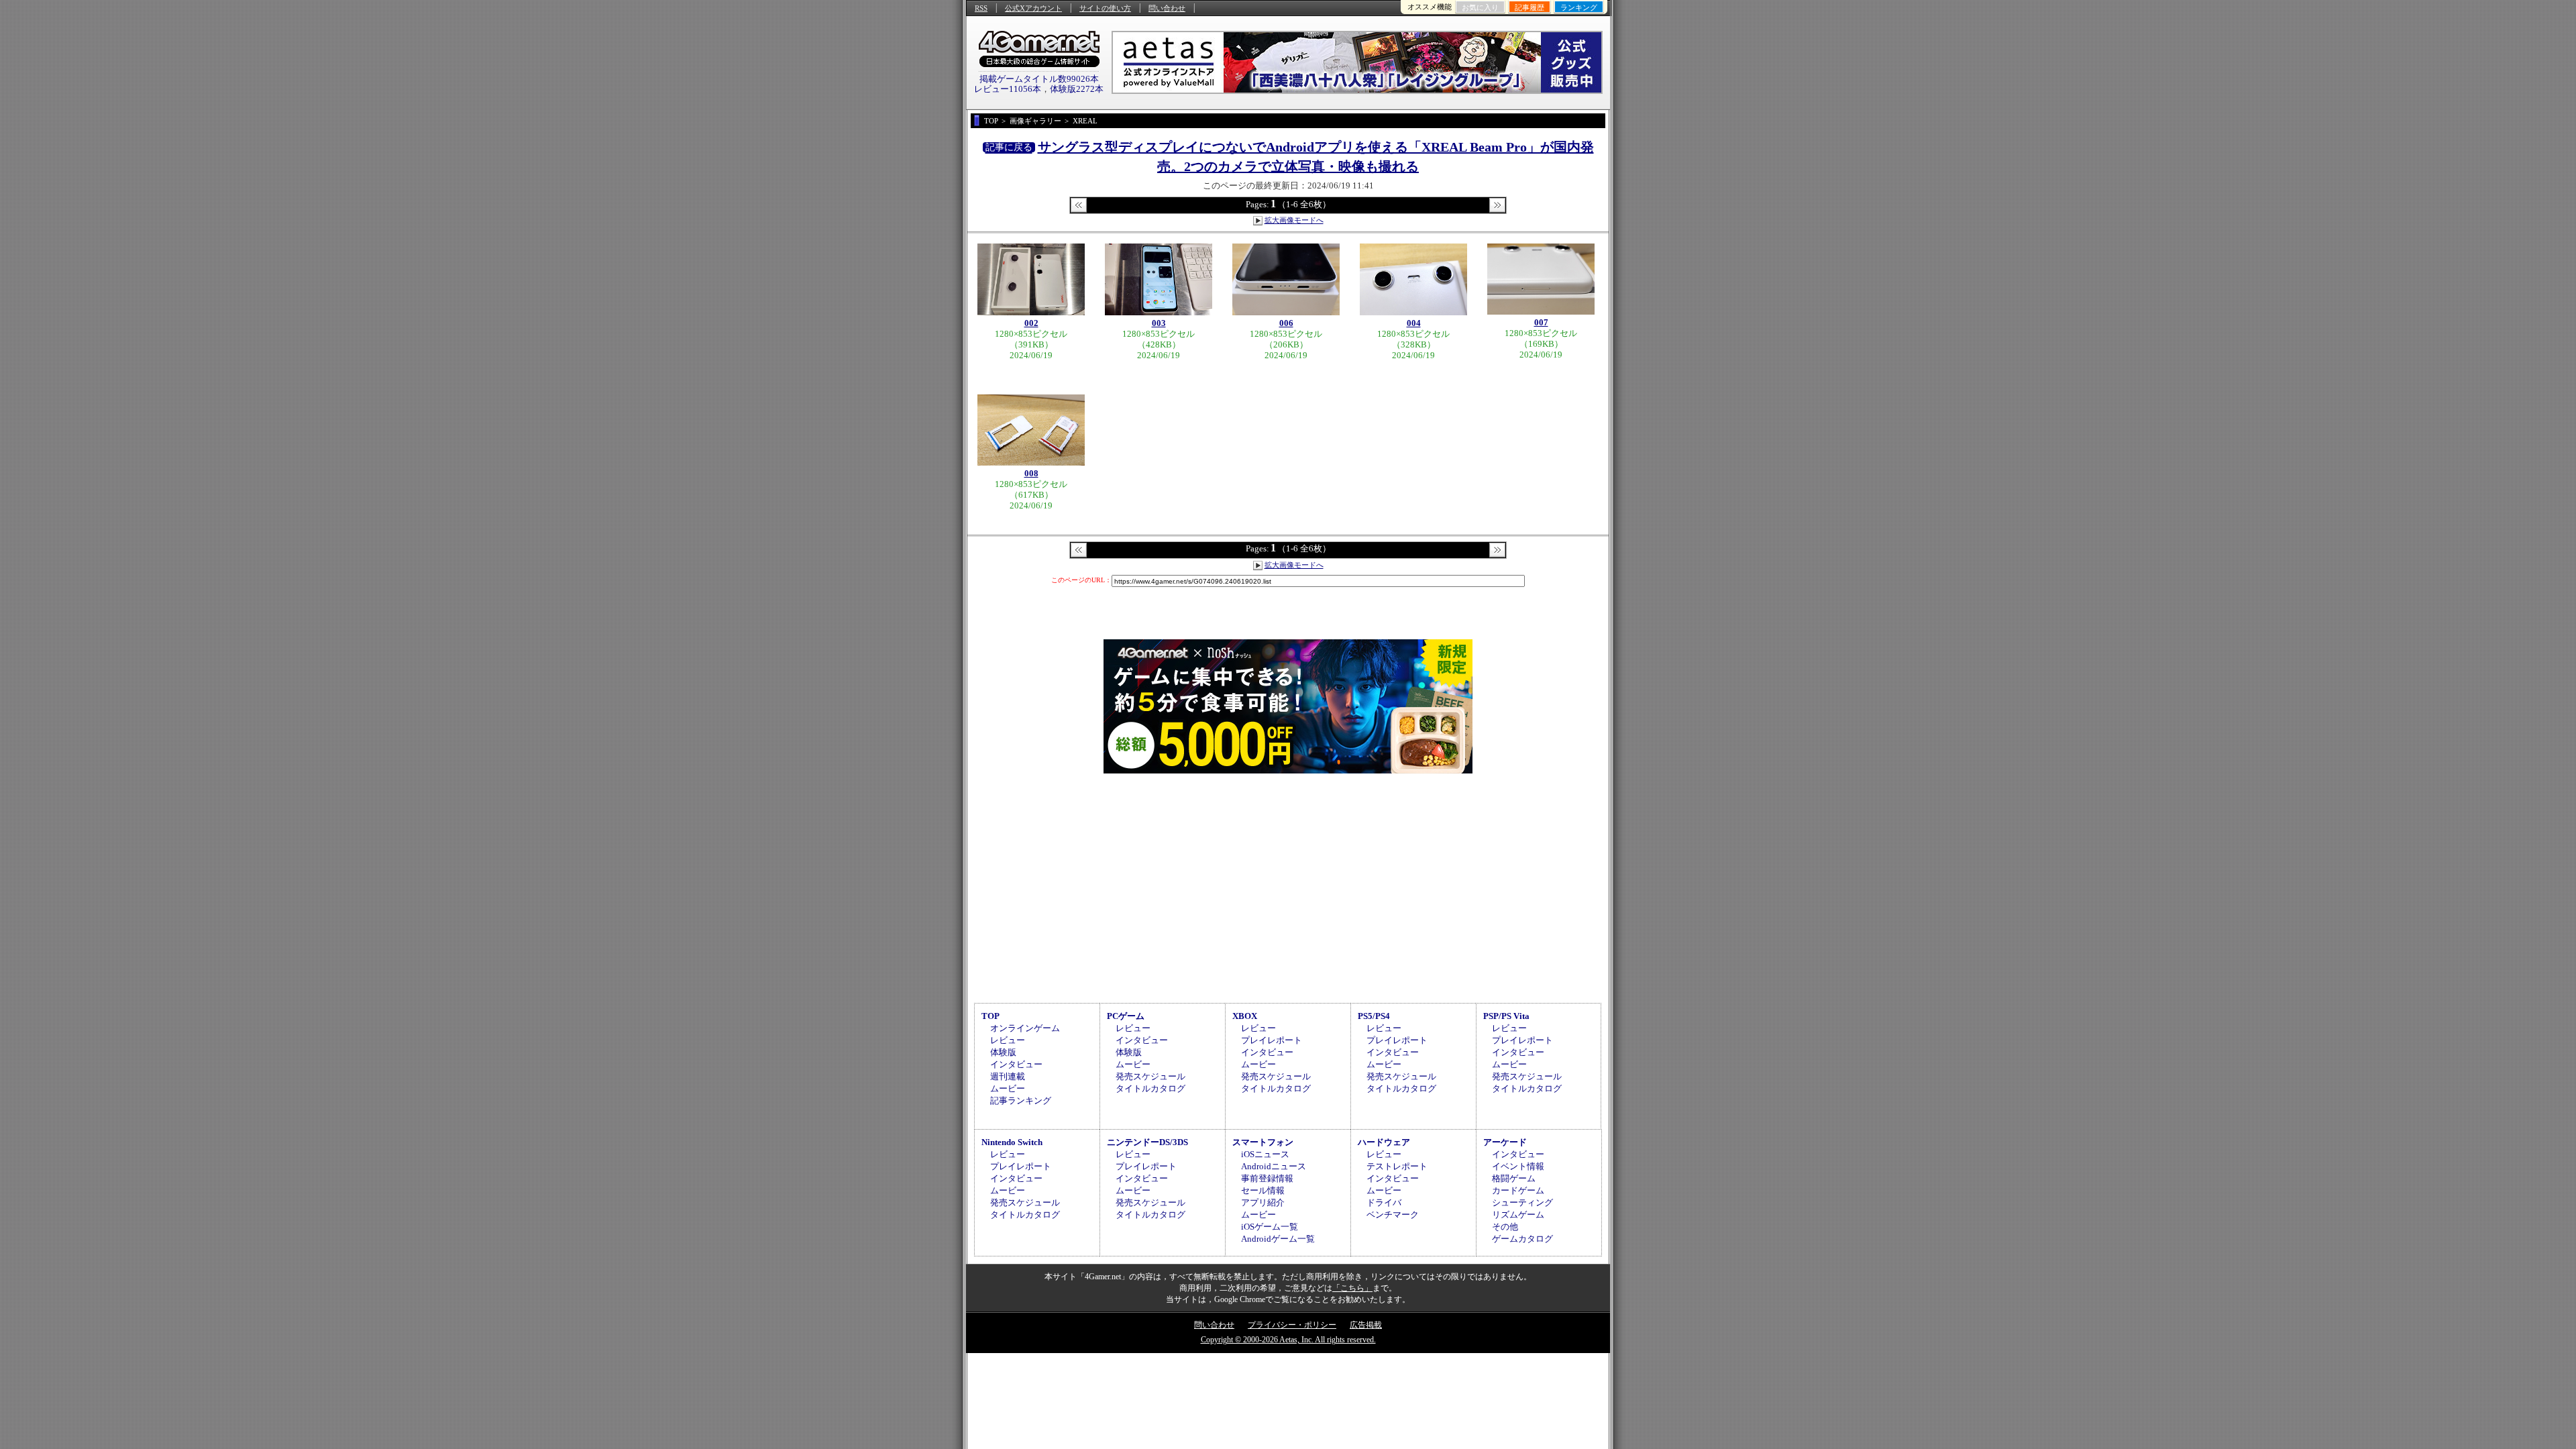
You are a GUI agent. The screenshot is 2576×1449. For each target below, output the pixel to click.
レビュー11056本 (1008, 89)
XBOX (1245, 1016)
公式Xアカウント (1033, 8)
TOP (990, 1016)
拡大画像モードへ (1294, 220)
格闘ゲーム (1514, 1178)
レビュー (1008, 1040)
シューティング (1522, 1202)
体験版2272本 (1077, 89)
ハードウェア (1384, 1142)
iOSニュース (1265, 1154)
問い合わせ (1167, 8)
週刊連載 (1008, 1076)
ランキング (1579, 7)
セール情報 (1263, 1190)
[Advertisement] (1288, 886)
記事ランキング (1021, 1101)
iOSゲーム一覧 (1270, 1227)
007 (1541, 322)
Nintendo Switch (1012, 1142)
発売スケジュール (1150, 1076)
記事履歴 (1529, 7)
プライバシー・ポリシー (1292, 1325)
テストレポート (1397, 1166)
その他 (1505, 1227)
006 (1286, 323)
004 (1414, 323)
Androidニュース (1274, 1166)
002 (1031, 323)
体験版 (1003, 1052)
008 (1031, 473)
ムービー (1008, 1088)
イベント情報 (1518, 1166)
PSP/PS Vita (1506, 1016)
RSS (981, 8)
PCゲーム (1126, 1016)
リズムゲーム (1518, 1215)
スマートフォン (1263, 1142)
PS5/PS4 (1374, 1016)
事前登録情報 (1267, 1178)
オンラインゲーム (1025, 1028)
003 (1159, 323)
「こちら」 (1352, 1288)
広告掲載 (1366, 1325)
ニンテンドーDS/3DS (1147, 1142)
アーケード (1505, 1142)
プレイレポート (1272, 1040)
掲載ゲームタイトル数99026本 (1039, 79)
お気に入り (1480, 7)
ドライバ (1384, 1202)
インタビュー (1016, 1064)
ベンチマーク (1393, 1215)
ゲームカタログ (1522, 1239)
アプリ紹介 (1263, 1202)
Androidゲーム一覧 (1278, 1239)
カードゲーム (1518, 1190)
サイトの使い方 (1105, 8)
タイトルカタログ (1150, 1088)
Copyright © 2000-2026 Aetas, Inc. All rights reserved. (1288, 1340)
